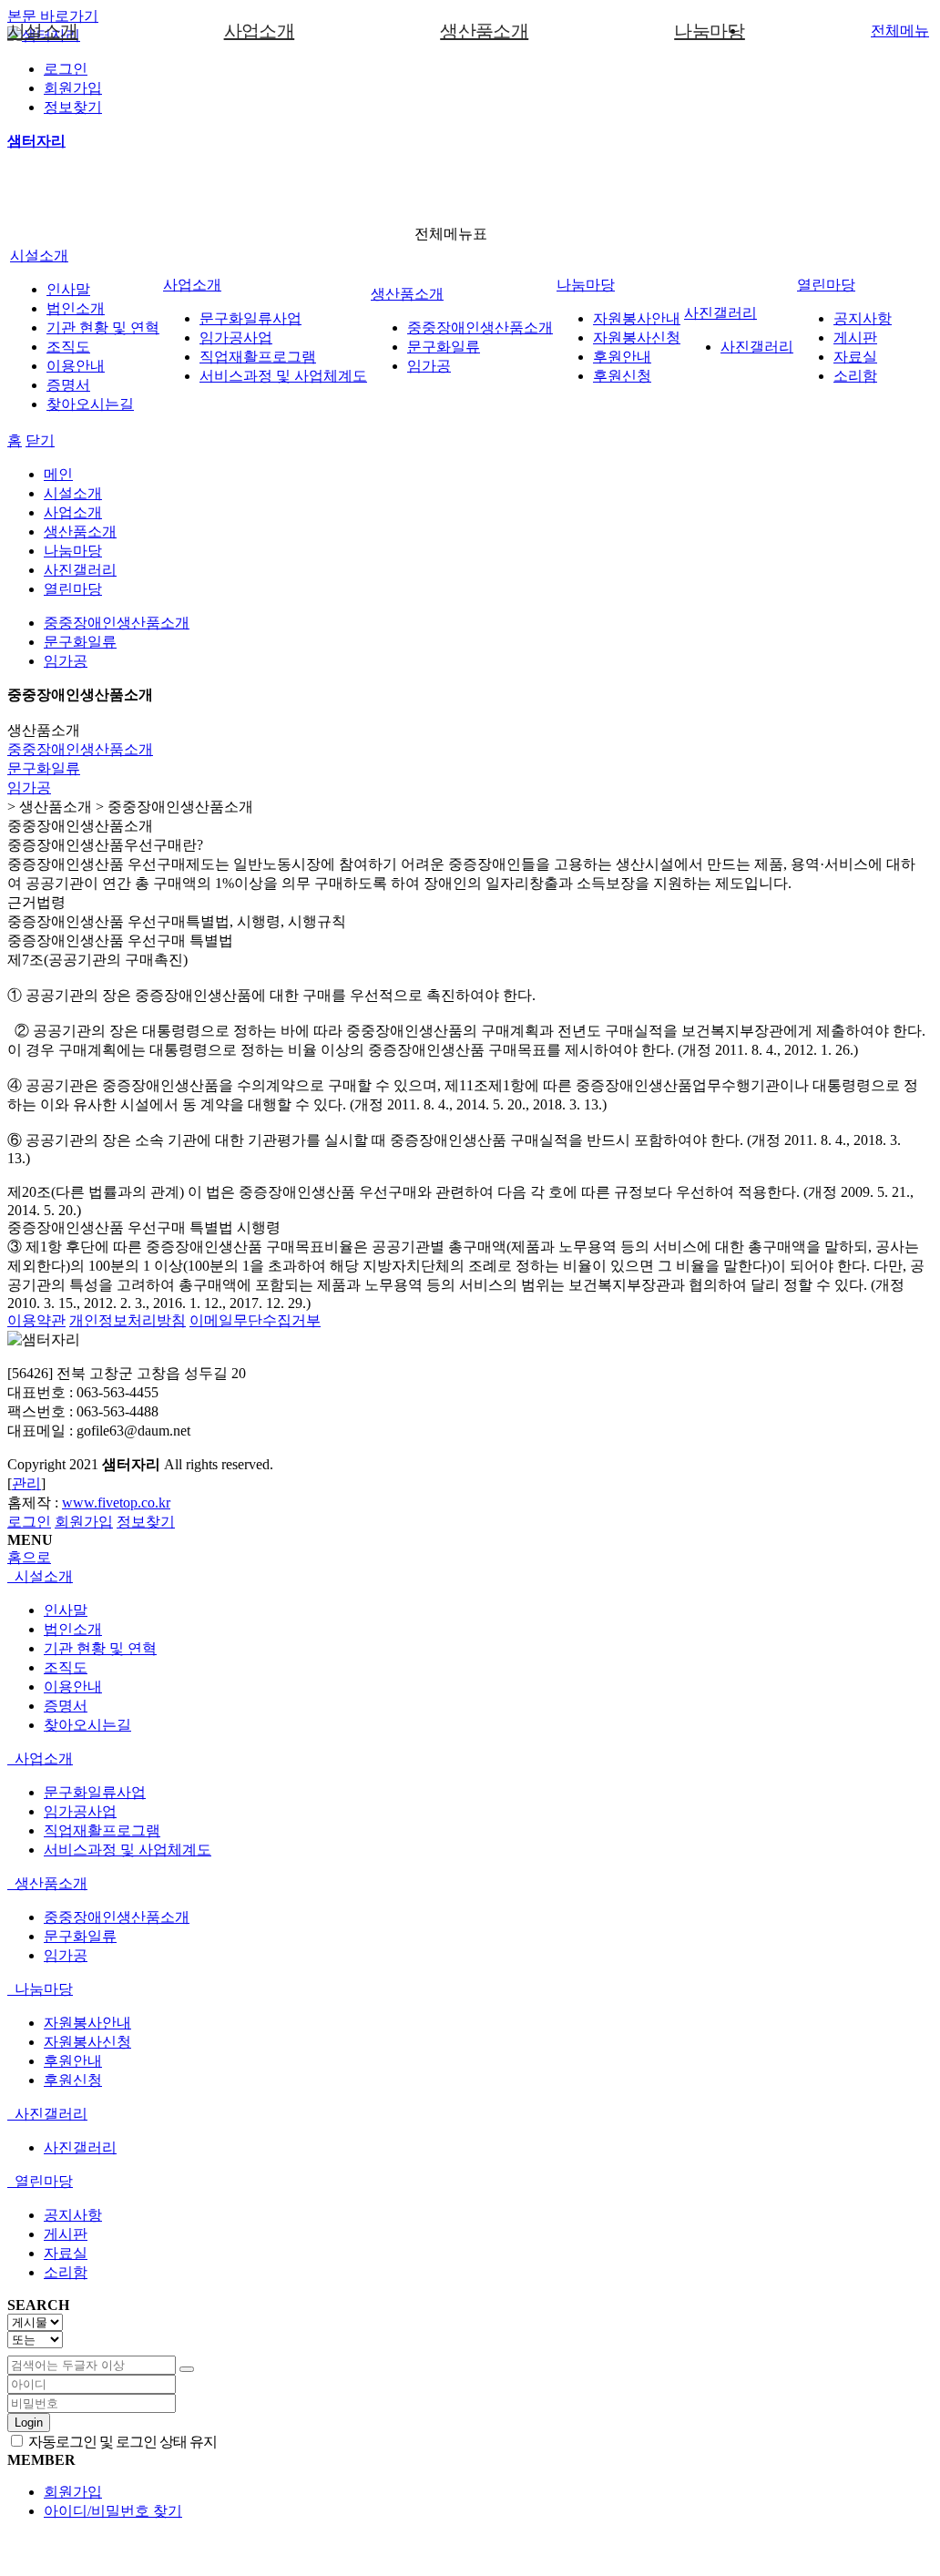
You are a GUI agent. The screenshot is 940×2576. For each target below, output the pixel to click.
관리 (26, 1483)
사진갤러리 (720, 313)
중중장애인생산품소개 (480, 327)
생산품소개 (484, 31)
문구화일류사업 (250, 318)
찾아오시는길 (90, 404)
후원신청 (622, 376)
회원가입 (73, 88)
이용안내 (76, 366)
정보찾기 (73, 107)
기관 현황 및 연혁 (103, 327)
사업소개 (260, 31)
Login (29, 2423)
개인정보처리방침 (128, 1320)
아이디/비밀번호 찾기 (113, 2511)
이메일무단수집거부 (255, 1320)
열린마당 (826, 285)
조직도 (68, 347)
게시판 (855, 337)
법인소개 (76, 308)
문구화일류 (444, 347)
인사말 (68, 289)
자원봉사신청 (637, 337)
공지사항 (863, 318)
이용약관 (36, 1320)
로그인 (66, 69)
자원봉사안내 (637, 318)
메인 (58, 474)
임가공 (429, 366)
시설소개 (43, 31)
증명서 (68, 385)
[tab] (466, 1577)
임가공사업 (236, 337)
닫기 (40, 440)
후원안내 (622, 357)
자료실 (855, 357)
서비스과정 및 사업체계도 (283, 376)
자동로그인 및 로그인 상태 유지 (121, 2442)
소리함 (855, 376)
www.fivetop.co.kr (116, 1503)
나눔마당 (710, 31)
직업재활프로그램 (258, 357)
